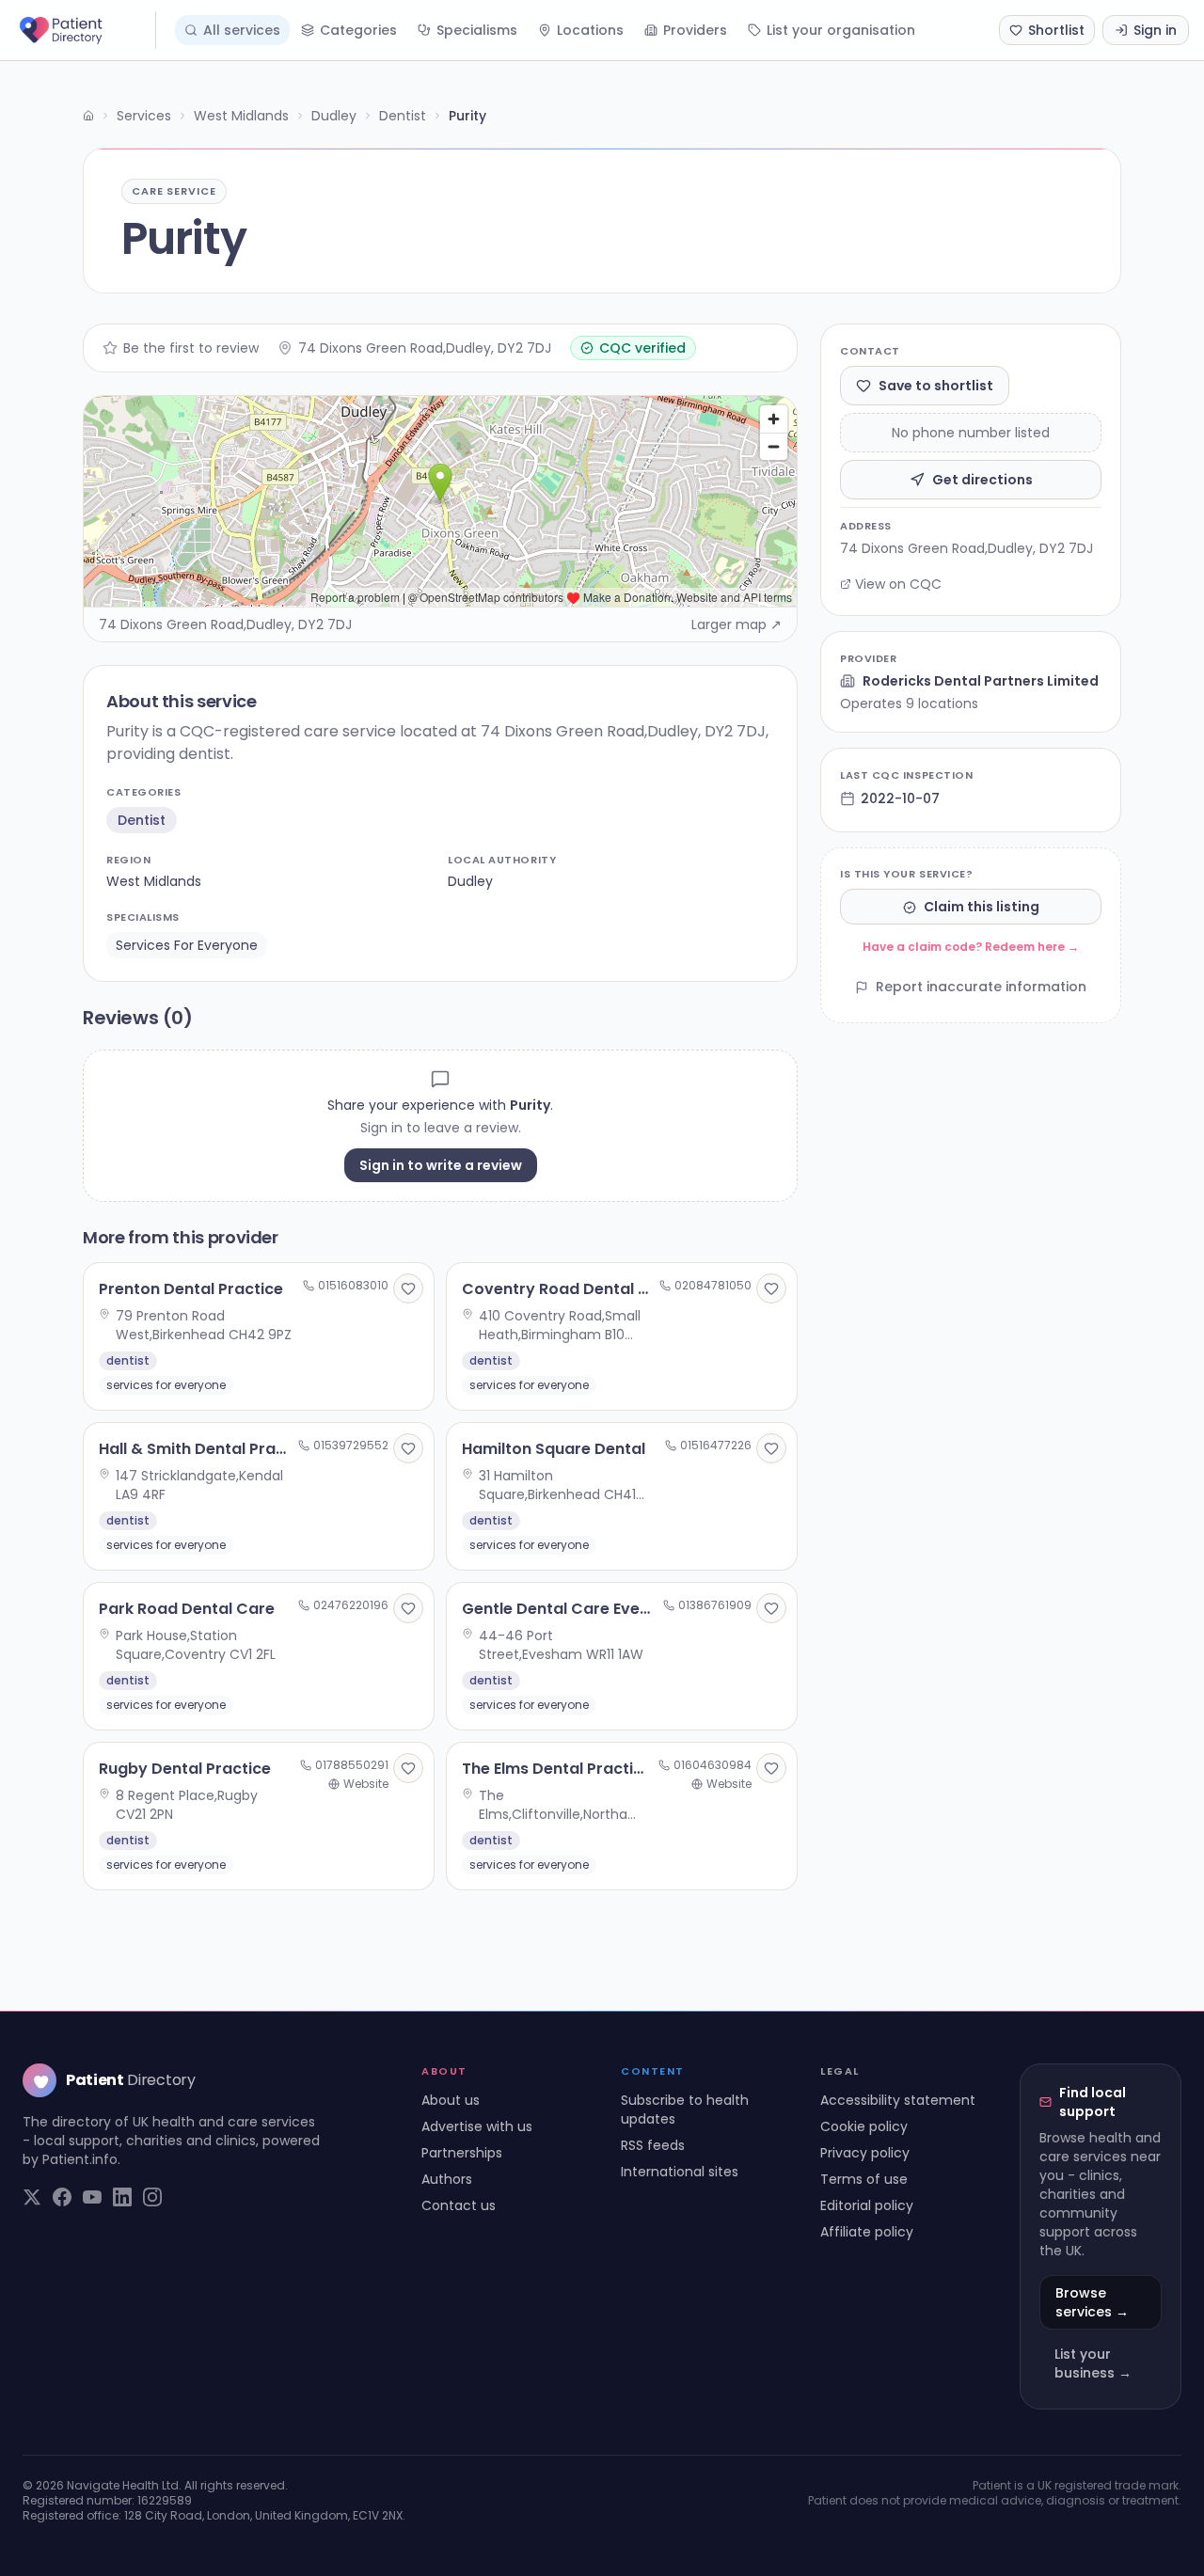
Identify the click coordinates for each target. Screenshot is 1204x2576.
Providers (695, 30)
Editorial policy (867, 2205)
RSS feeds (653, 2145)
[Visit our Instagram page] (152, 2197)
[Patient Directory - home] (86, 30)
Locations (590, 30)
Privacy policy (865, 2153)
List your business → (1093, 2363)
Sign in (1155, 30)
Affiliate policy (867, 2232)
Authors (447, 2179)
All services (242, 30)
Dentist (403, 116)
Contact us (459, 2205)
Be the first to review (191, 348)
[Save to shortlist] (408, 1288)
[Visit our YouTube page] (92, 2197)
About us (451, 2100)
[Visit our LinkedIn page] (122, 2197)
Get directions (982, 480)
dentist (142, 820)
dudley (470, 881)
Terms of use (864, 2179)
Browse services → (1092, 2302)
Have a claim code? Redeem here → (971, 948)
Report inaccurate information (981, 988)
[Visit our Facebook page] (62, 2197)
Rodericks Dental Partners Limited (981, 681)
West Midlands (241, 116)
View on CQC (898, 584)
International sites (680, 2172)
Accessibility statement (898, 2100)
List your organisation (841, 30)
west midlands (154, 881)
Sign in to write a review (441, 1165)
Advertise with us (477, 2126)
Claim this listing (982, 908)
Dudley (334, 116)
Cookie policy (864, 2126)
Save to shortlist (936, 386)
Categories (358, 30)
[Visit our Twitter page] (32, 2197)
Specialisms (477, 30)
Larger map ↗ (737, 624)
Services (144, 116)
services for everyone (187, 945)
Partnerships (462, 2153)
